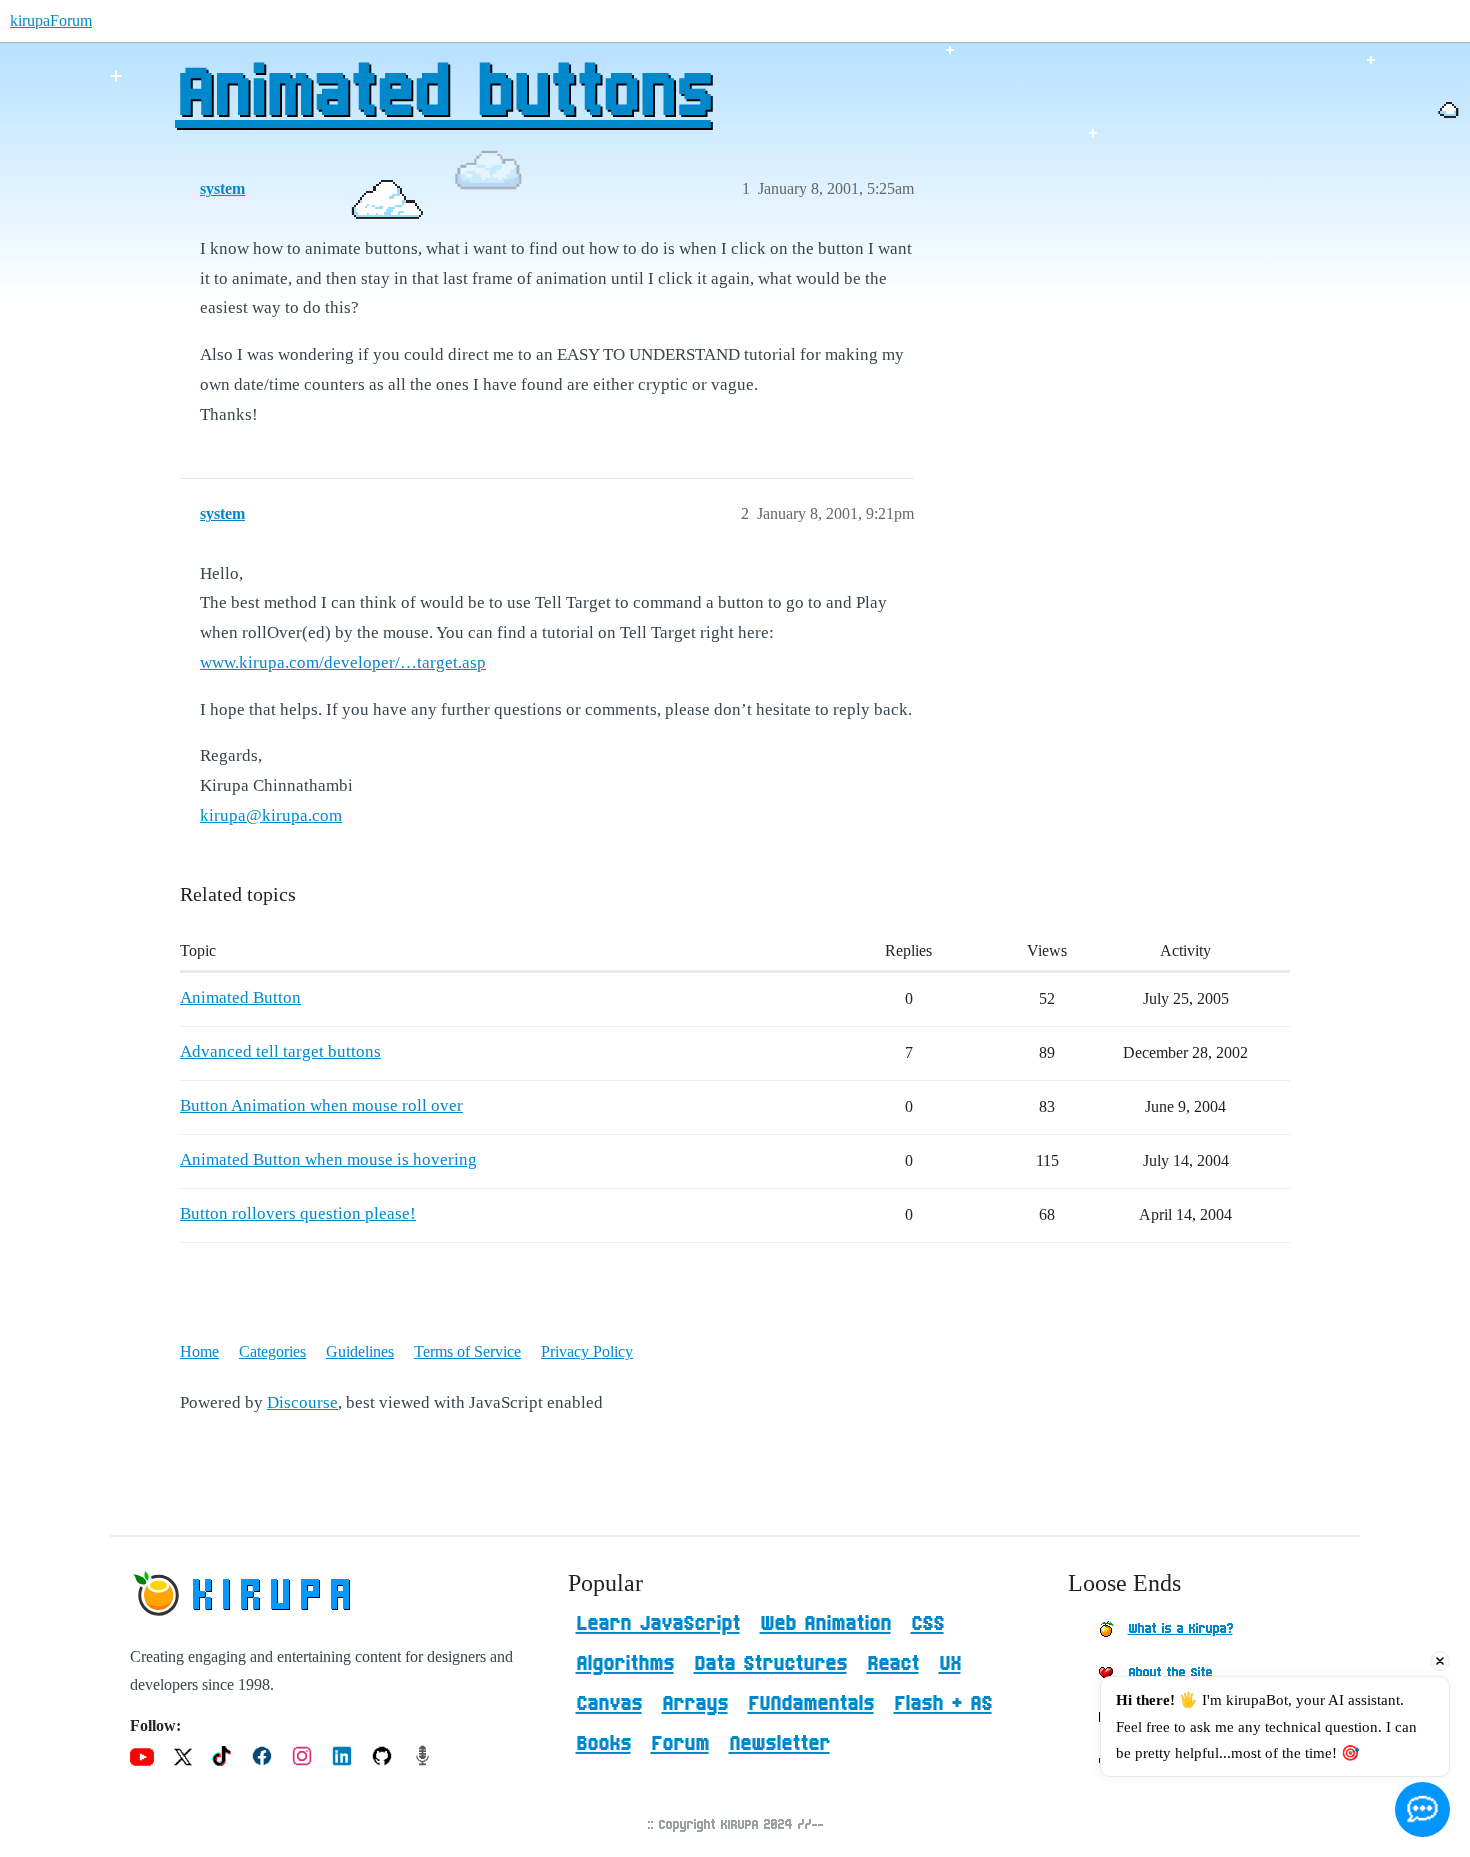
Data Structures (770, 1664)
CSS (927, 1624)
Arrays (695, 1704)
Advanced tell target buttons (280, 1051)
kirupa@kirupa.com (271, 815)
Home (199, 1351)
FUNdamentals (811, 1704)
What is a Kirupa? (1180, 1629)
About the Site (1170, 1673)
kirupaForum (51, 20)
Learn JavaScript (658, 1624)
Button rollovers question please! (298, 1213)
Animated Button (240, 997)
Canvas (609, 1704)
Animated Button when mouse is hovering (328, 1159)
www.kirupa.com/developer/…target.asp (343, 662)
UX (950, 1664)
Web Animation (825, 1624)
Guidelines (360, 1351)
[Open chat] (1422, 1809)
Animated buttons (443, 95)
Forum (680, 1744)
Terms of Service (467, 1351)
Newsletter (779, 1744)
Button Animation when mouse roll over (321, 1105)
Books (603, 1744)
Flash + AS (943, 1704)
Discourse (302, 1402)
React (893, 1664)
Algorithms (625, 1664)
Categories (272, 1351)
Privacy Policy (587, 1351)
